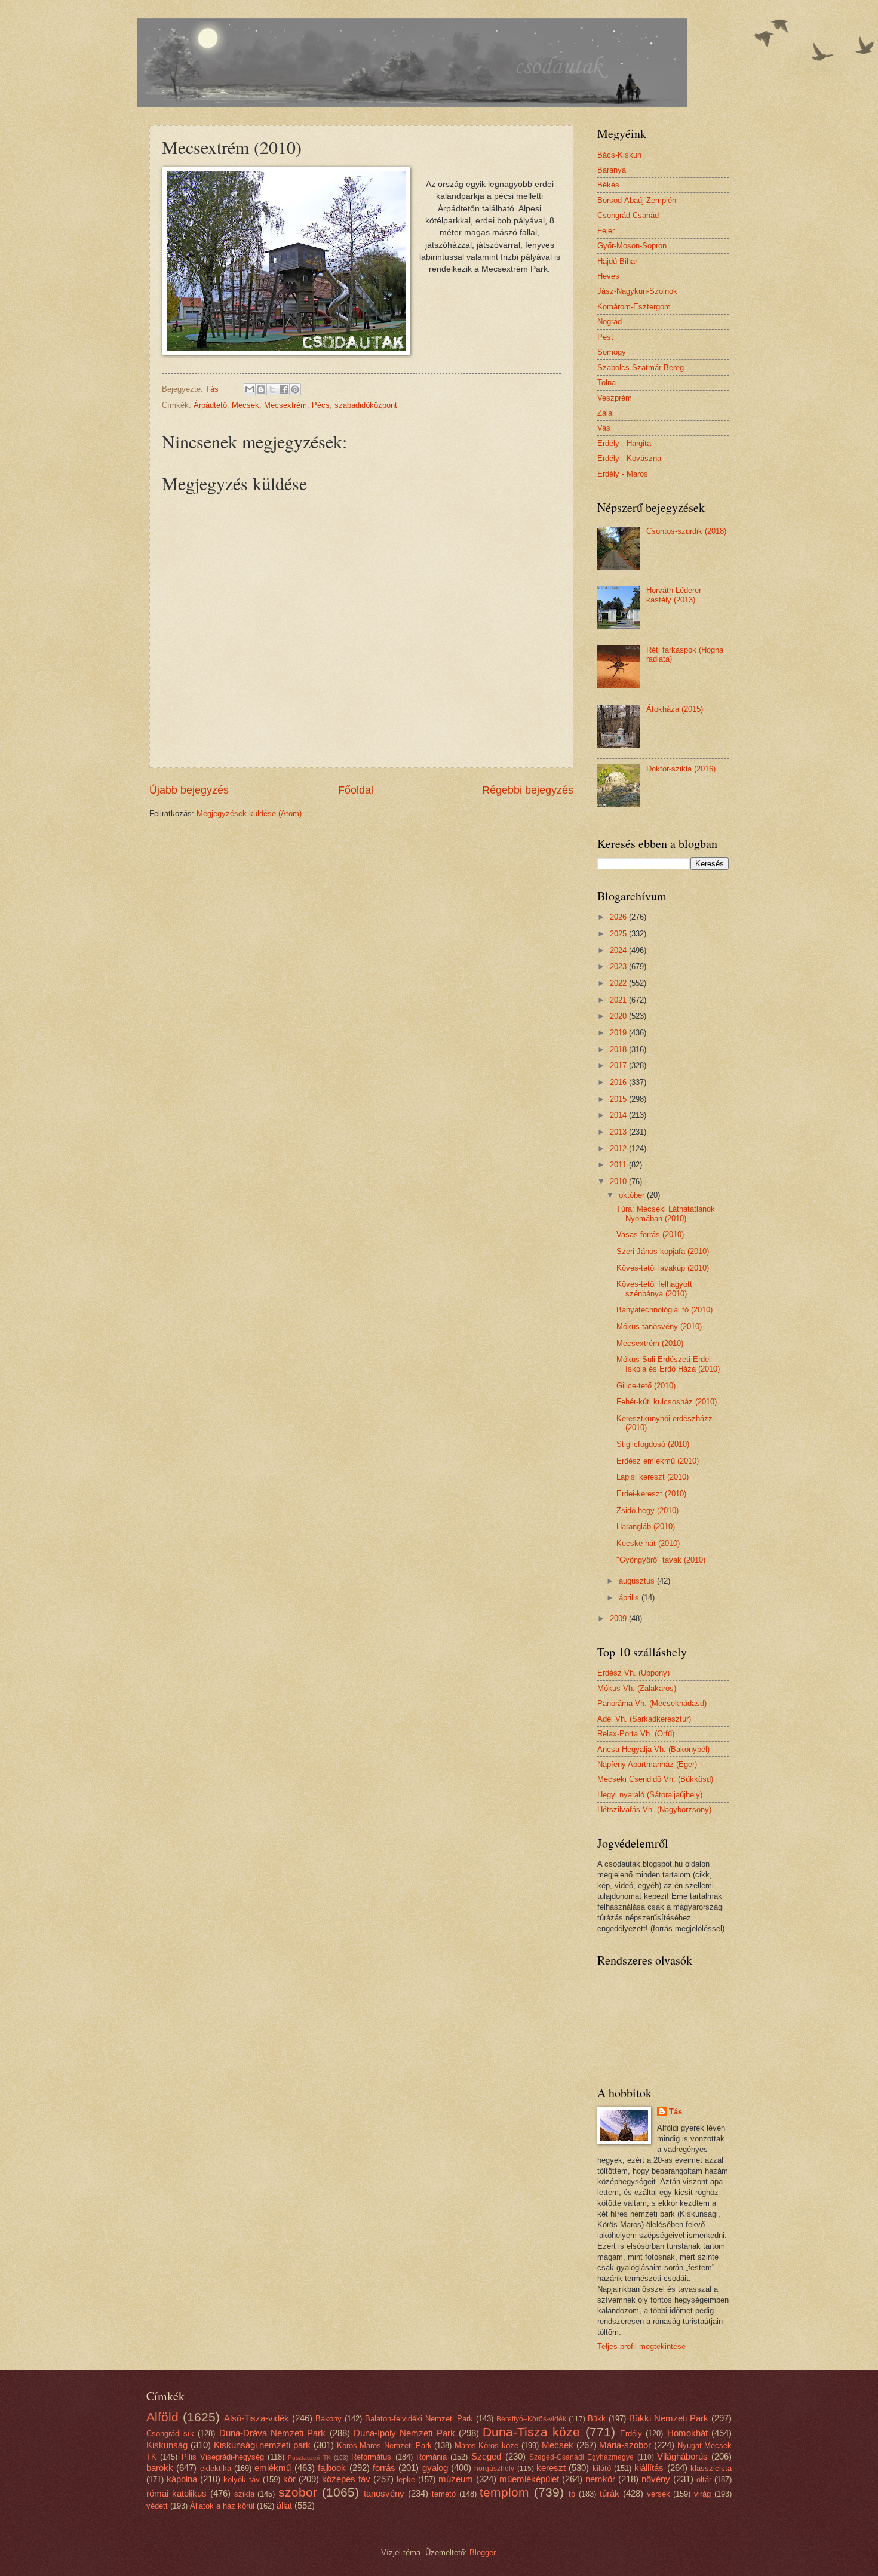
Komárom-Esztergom (634, 307)
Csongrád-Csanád (628, 215)
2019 (619, 1033)
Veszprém (615, 398)
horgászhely (494, 2469)
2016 (619, 1082)
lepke (406, 2480)
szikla (244, 2494)
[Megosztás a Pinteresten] (295, 389)
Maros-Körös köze (486, 2446)
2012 (619, 1149)
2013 (619, 1132)
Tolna (607, 382)
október (633, 1195)
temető (444, 2494)
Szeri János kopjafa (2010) (663, 1251)
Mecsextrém (285, 405)
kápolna (182, 2479)
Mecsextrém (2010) (650, 1343)
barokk (160, 2468)
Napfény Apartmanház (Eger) (647, 1764)
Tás (676, 2112)
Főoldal (356, 790)
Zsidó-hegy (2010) (647, 1510)
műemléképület (529, 2479)
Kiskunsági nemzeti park (263, 2445)
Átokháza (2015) (675, 709)
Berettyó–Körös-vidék (531, 2419)
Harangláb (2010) (646, 1527)
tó (572, 2494)
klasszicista (711, 2468)
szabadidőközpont (366, 405)
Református (371, 2457)
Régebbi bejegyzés (528, 790)
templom (504, 2492)
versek (658, 2494)
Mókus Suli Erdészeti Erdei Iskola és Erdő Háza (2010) (668, 1364)
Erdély (631, 2434)
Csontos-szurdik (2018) (686, 531)
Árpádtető (210, 405)
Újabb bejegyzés (189, 790)
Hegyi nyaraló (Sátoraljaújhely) (650, 1795)
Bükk (597, 2419)
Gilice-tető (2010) (646, 1386)
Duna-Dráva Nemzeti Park (273, 2433)
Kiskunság (167, 2445)
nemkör (600, 2479)
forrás (384, 2468)
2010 (619, 1181)
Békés (608, 185)
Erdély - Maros (623, 474)
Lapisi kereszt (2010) (653, 1477)
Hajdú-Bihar (617, 261)
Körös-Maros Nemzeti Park (384, 2446)
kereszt (551, 2468)
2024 (619, 950)
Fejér (606, 231)
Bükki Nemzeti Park (669, 2418)
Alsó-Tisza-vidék (257, 2418)
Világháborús (682, 2456)
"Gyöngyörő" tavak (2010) (661, 1560)
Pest (605, 337)
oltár (704, 2480)
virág (702, 2494)
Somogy (612, 352)
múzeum (456, 2479)
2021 (619, 1000)
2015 (619, 1099)
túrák (610, 2493)
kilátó (602, 2468)
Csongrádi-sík (170, 2434)
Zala (605, 413)
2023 (619, 966)
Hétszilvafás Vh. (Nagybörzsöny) (654, 1810)
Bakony (329, 2419)
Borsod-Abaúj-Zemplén (637, 200)
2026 (619, 917)
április (630, 1598)
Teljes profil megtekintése (641, 2346)
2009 (619, 1619)
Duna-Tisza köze (531, 2432)
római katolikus (176, 2493)
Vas (604, 428)
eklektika (216, 2468)
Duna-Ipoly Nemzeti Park (404, 2433)
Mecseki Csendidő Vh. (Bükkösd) (655, 1779)
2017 (619, 1066)
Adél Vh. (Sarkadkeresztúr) (644, 1719)
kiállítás (649, 2468)
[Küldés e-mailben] (250, 389)
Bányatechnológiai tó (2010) (664, 1310)
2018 (619, 1049)
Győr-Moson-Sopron (632, 246)
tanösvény (384, 2493)
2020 (619, 1016)
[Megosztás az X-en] (272, 389)
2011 (619, 1165)
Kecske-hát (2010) (648, 1543)
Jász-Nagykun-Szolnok (637, 291)
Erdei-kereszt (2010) (651, 1494)
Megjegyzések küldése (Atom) (249, 814)
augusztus (638, 1581)
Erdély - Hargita (624, 443)
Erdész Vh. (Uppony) (633, 1673)
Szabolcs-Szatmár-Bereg (641, 368)
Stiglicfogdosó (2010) (653, 1444)
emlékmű (273, 2468)
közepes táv (346, 2479)
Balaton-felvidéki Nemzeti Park (419, 2419)
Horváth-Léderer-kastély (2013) (675, 595)
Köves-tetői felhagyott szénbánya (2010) (654, 1289)
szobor (298, 2492)
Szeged (486, 2456)
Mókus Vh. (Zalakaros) (637, 1688)
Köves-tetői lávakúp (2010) (663, 1268)
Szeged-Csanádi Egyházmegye (581, 2457)
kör (289, 2479)
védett (157, 2506)
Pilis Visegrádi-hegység (223, 2457)
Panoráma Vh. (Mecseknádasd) (652, 1703)
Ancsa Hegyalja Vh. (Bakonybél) (653, 1749)
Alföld (162, 2417)
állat (284, 2505)
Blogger (482, 2552)
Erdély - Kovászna (629, 458)
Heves (608, 276)
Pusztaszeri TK (309, 2457)
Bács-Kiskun (619, 155)
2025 (619, 934)
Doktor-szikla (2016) (681, 769)
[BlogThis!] (261, 389)
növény (656, 2479)
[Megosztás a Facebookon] (284, 389)
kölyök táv (242, 2480)
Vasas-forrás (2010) (650, 1235)
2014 (619, 1115)
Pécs (321, 405)
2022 (619, 983)
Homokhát (687, 2433)
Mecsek (245, 405)
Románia (432, 2457)
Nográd (610, 322)
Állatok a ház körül (222, 2506)
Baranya (612, 170)
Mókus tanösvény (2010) (659, 1327)
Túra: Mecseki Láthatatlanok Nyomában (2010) (666, 1213)
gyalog (435, 2468)
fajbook (332, 2468)
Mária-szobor (625, 2445)
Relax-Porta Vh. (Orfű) (636, 1734)
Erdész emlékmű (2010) (658, 1461)
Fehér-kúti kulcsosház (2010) (667, 1402)
